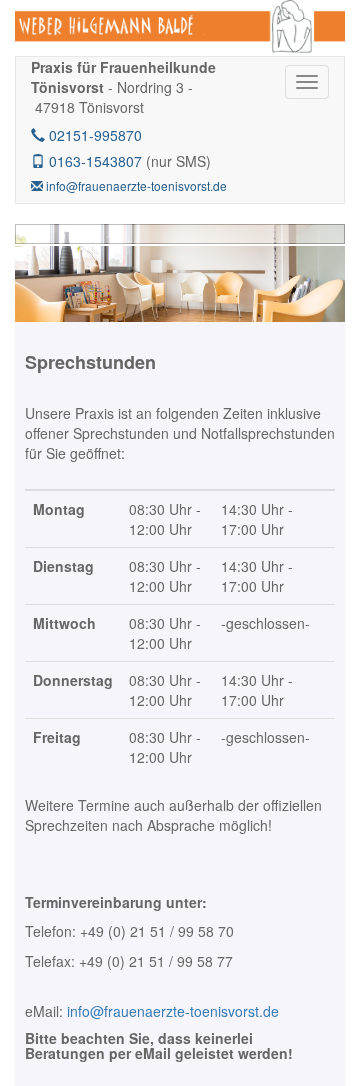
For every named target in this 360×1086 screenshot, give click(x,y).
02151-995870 (93, 135)
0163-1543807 (93, 161)
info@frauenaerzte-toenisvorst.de (135, 185)
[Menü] (307, 82)
